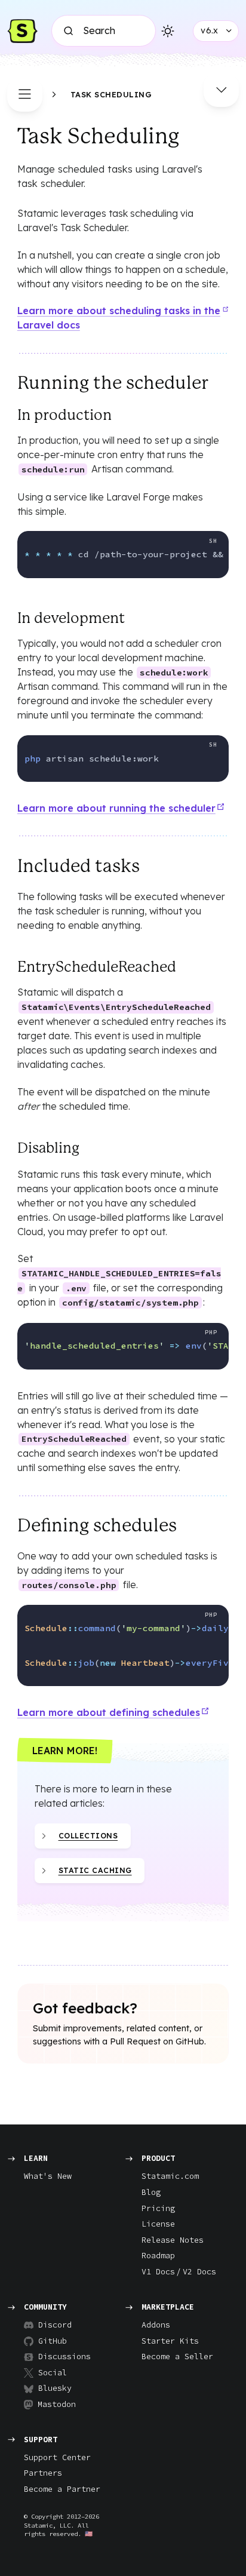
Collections (88, 1836)
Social (53, 2373)
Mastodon (57, 2404)
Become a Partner (62, 2489)
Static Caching (95, 1870)
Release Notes (173, 2240)
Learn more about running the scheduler (116, 808)
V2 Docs (199, 2272)
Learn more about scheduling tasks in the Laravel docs (119, 318)
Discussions (60, 2357)
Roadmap (158, 2256)
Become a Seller (177, 2357)
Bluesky (55, 2388)
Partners (43, 2473)
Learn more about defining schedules (109, 1712)
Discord (55, 2325)
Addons (156, 2325)
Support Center (57, 2457)
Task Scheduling (111, 94)
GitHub (53, 2341)
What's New (48, 2176)
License (158, 2224)
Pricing (158, 2208)
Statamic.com (170, 2176)
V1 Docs (158, 2272)
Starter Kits (170, 2341)
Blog (151, 2192)
